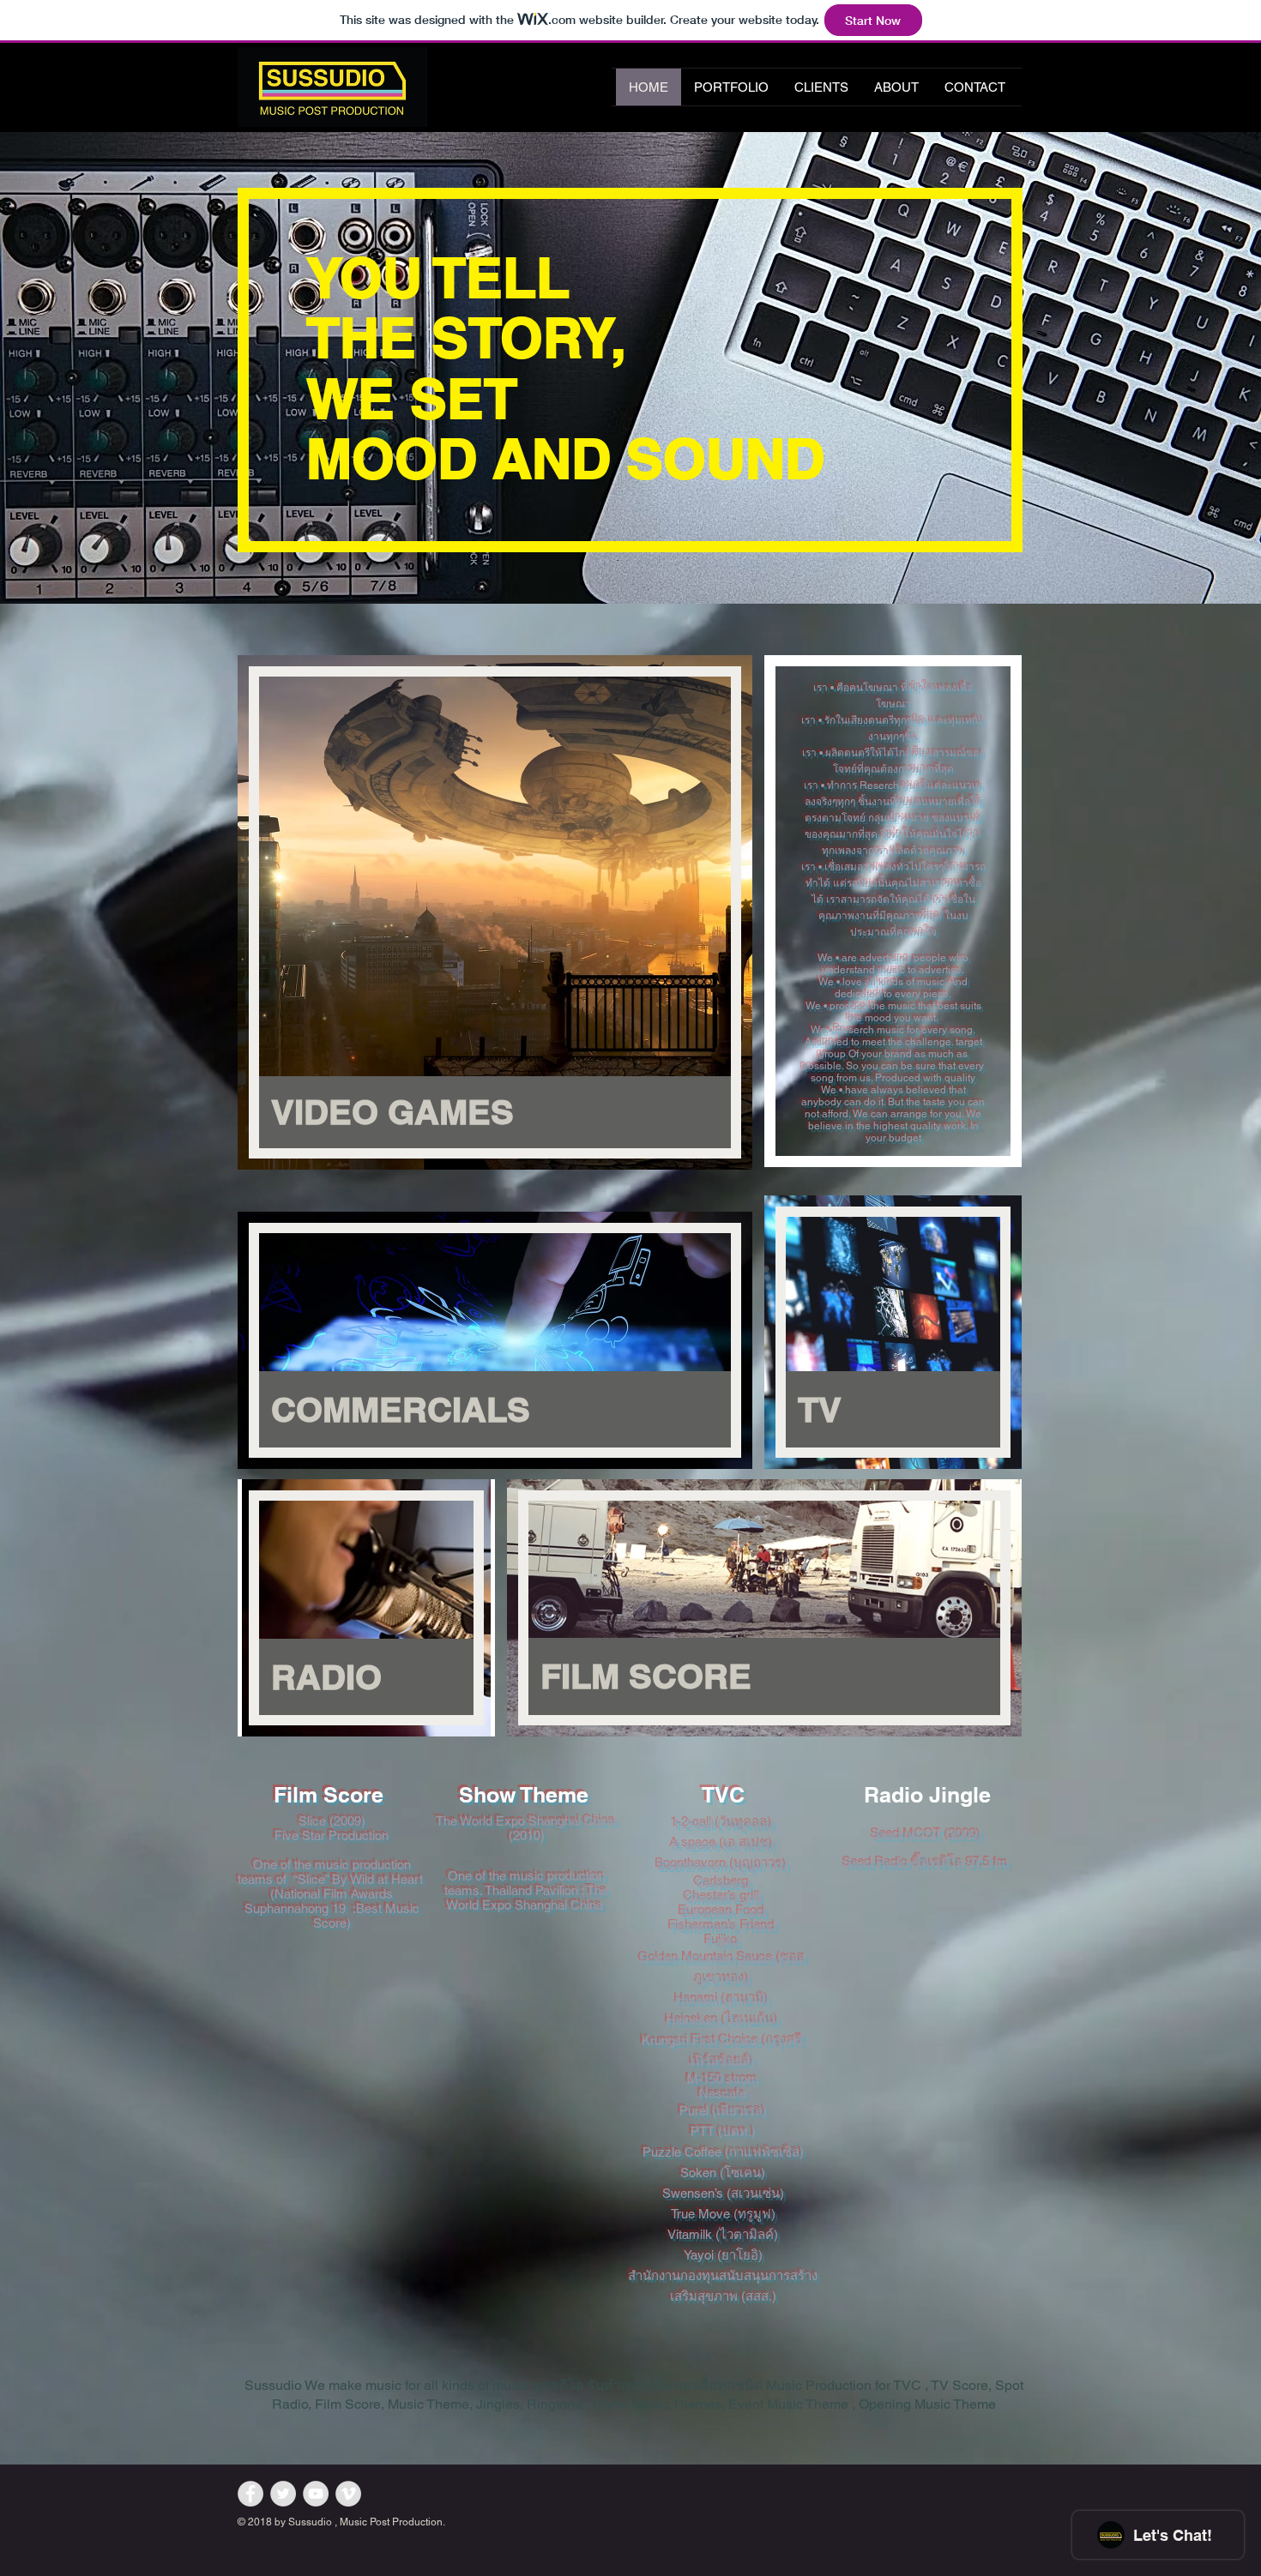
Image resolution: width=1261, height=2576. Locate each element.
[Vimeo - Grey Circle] (348, 2494)
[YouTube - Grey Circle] (316, 2494)
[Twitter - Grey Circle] (283, 2494)
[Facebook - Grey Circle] (250, 2494)
